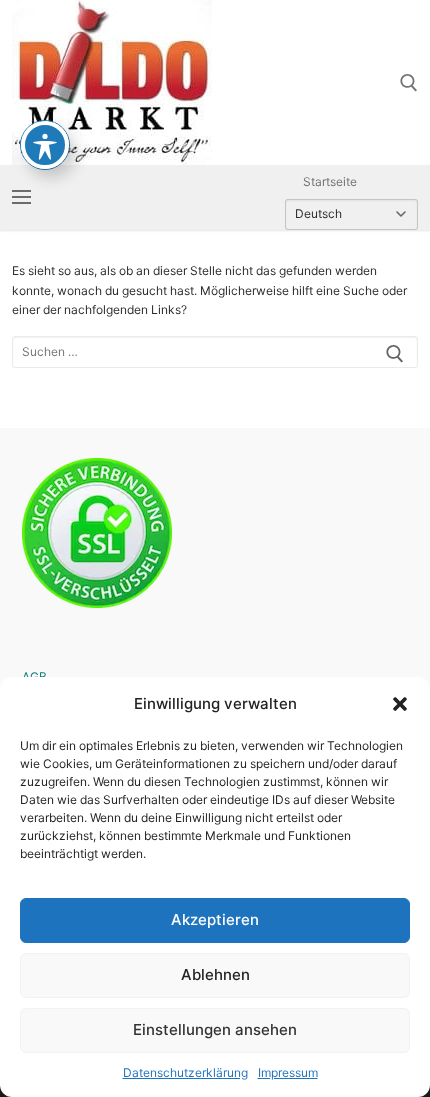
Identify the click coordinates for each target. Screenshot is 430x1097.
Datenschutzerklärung (185, 1072)
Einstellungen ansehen (215, 1029)
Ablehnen (215, 974)
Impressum (288, 1072)
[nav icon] (21, 197)
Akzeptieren (215, 919)
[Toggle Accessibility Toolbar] (45, 145)
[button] (400, 704)
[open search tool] (409, 83)
